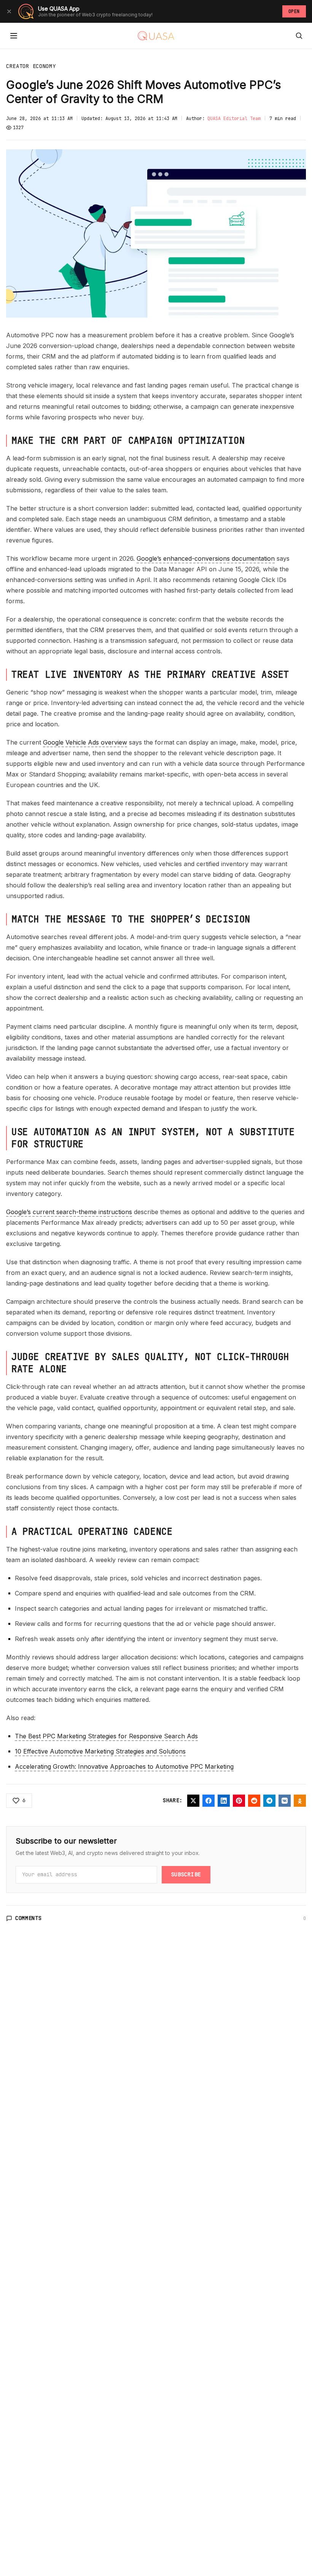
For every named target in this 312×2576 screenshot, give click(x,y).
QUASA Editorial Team (234, 119)
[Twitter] (193, 1801)
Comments (29, 1918)
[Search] (299, 36)
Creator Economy (31, 66)
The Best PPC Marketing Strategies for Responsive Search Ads (106, 1736)
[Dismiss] (9, 11)
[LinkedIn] (224, 1801)
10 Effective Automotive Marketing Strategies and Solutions (100, 1751)
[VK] (285, 1801)
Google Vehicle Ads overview (85, 742)
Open (294, 11)
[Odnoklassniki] (300, 1801)
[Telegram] (269, 1801)
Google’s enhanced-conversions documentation (206, 558)
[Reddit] (254, 1801)
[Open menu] (14, 36)
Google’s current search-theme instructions (69, 1212)
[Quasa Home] (156, 36)
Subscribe (186, 1874)
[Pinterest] (239, 1801)
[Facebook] (209, 1801)
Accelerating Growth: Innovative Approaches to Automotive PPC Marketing (124, 1766)
